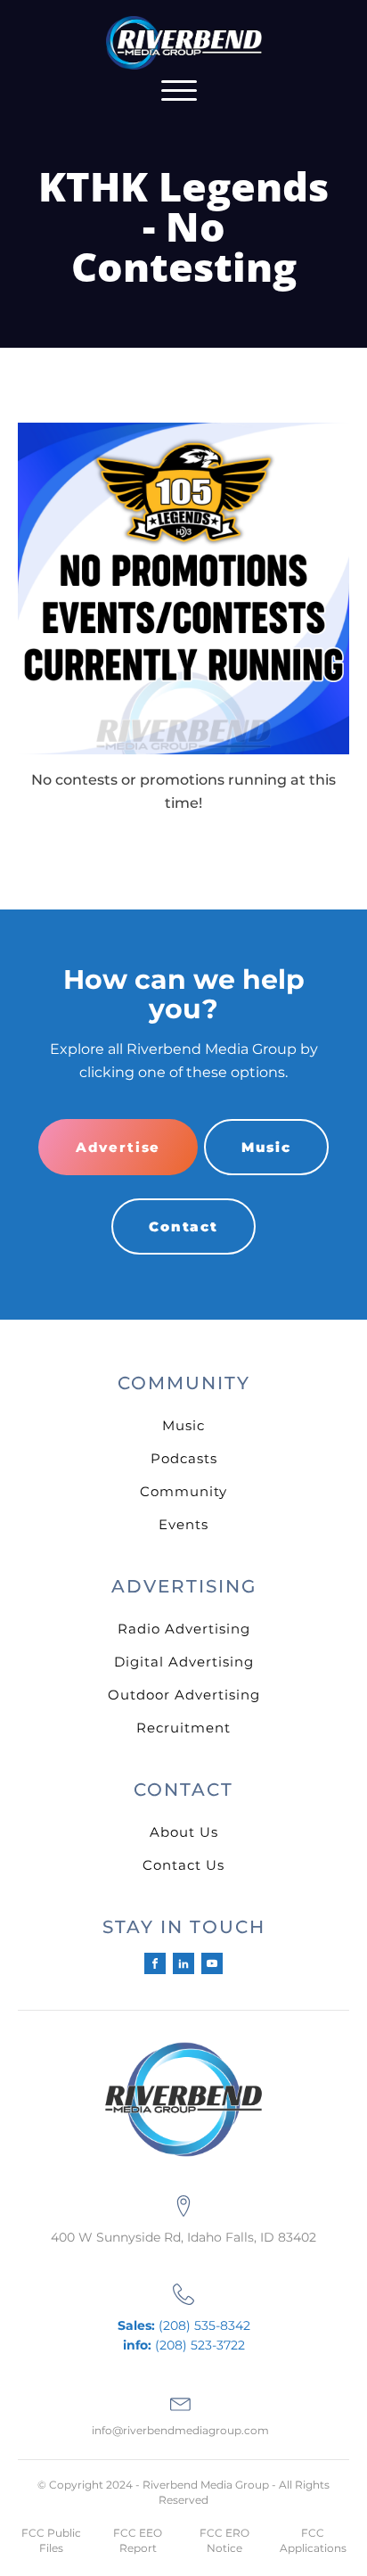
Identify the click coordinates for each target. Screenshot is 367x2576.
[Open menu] (179, 91)
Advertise (118, 1147)
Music (266, 1147)
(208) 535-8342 (184, 2325)
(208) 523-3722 (184, 2345)
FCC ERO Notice (224, 2540)
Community (183, 1491)
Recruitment (183, 1728)
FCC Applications (313, 2540)
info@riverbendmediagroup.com (180, 2430)
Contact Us (183, 1865)
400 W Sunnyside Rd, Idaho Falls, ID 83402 (183, 2237)
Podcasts (184, 1458)
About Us (184, 1832)
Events (183, 1524)
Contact (183, 1226)
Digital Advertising (184, 1662)
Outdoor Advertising (184, 1695)
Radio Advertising (184, 1629)
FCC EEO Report (138, 2540)
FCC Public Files (51, 2540)
